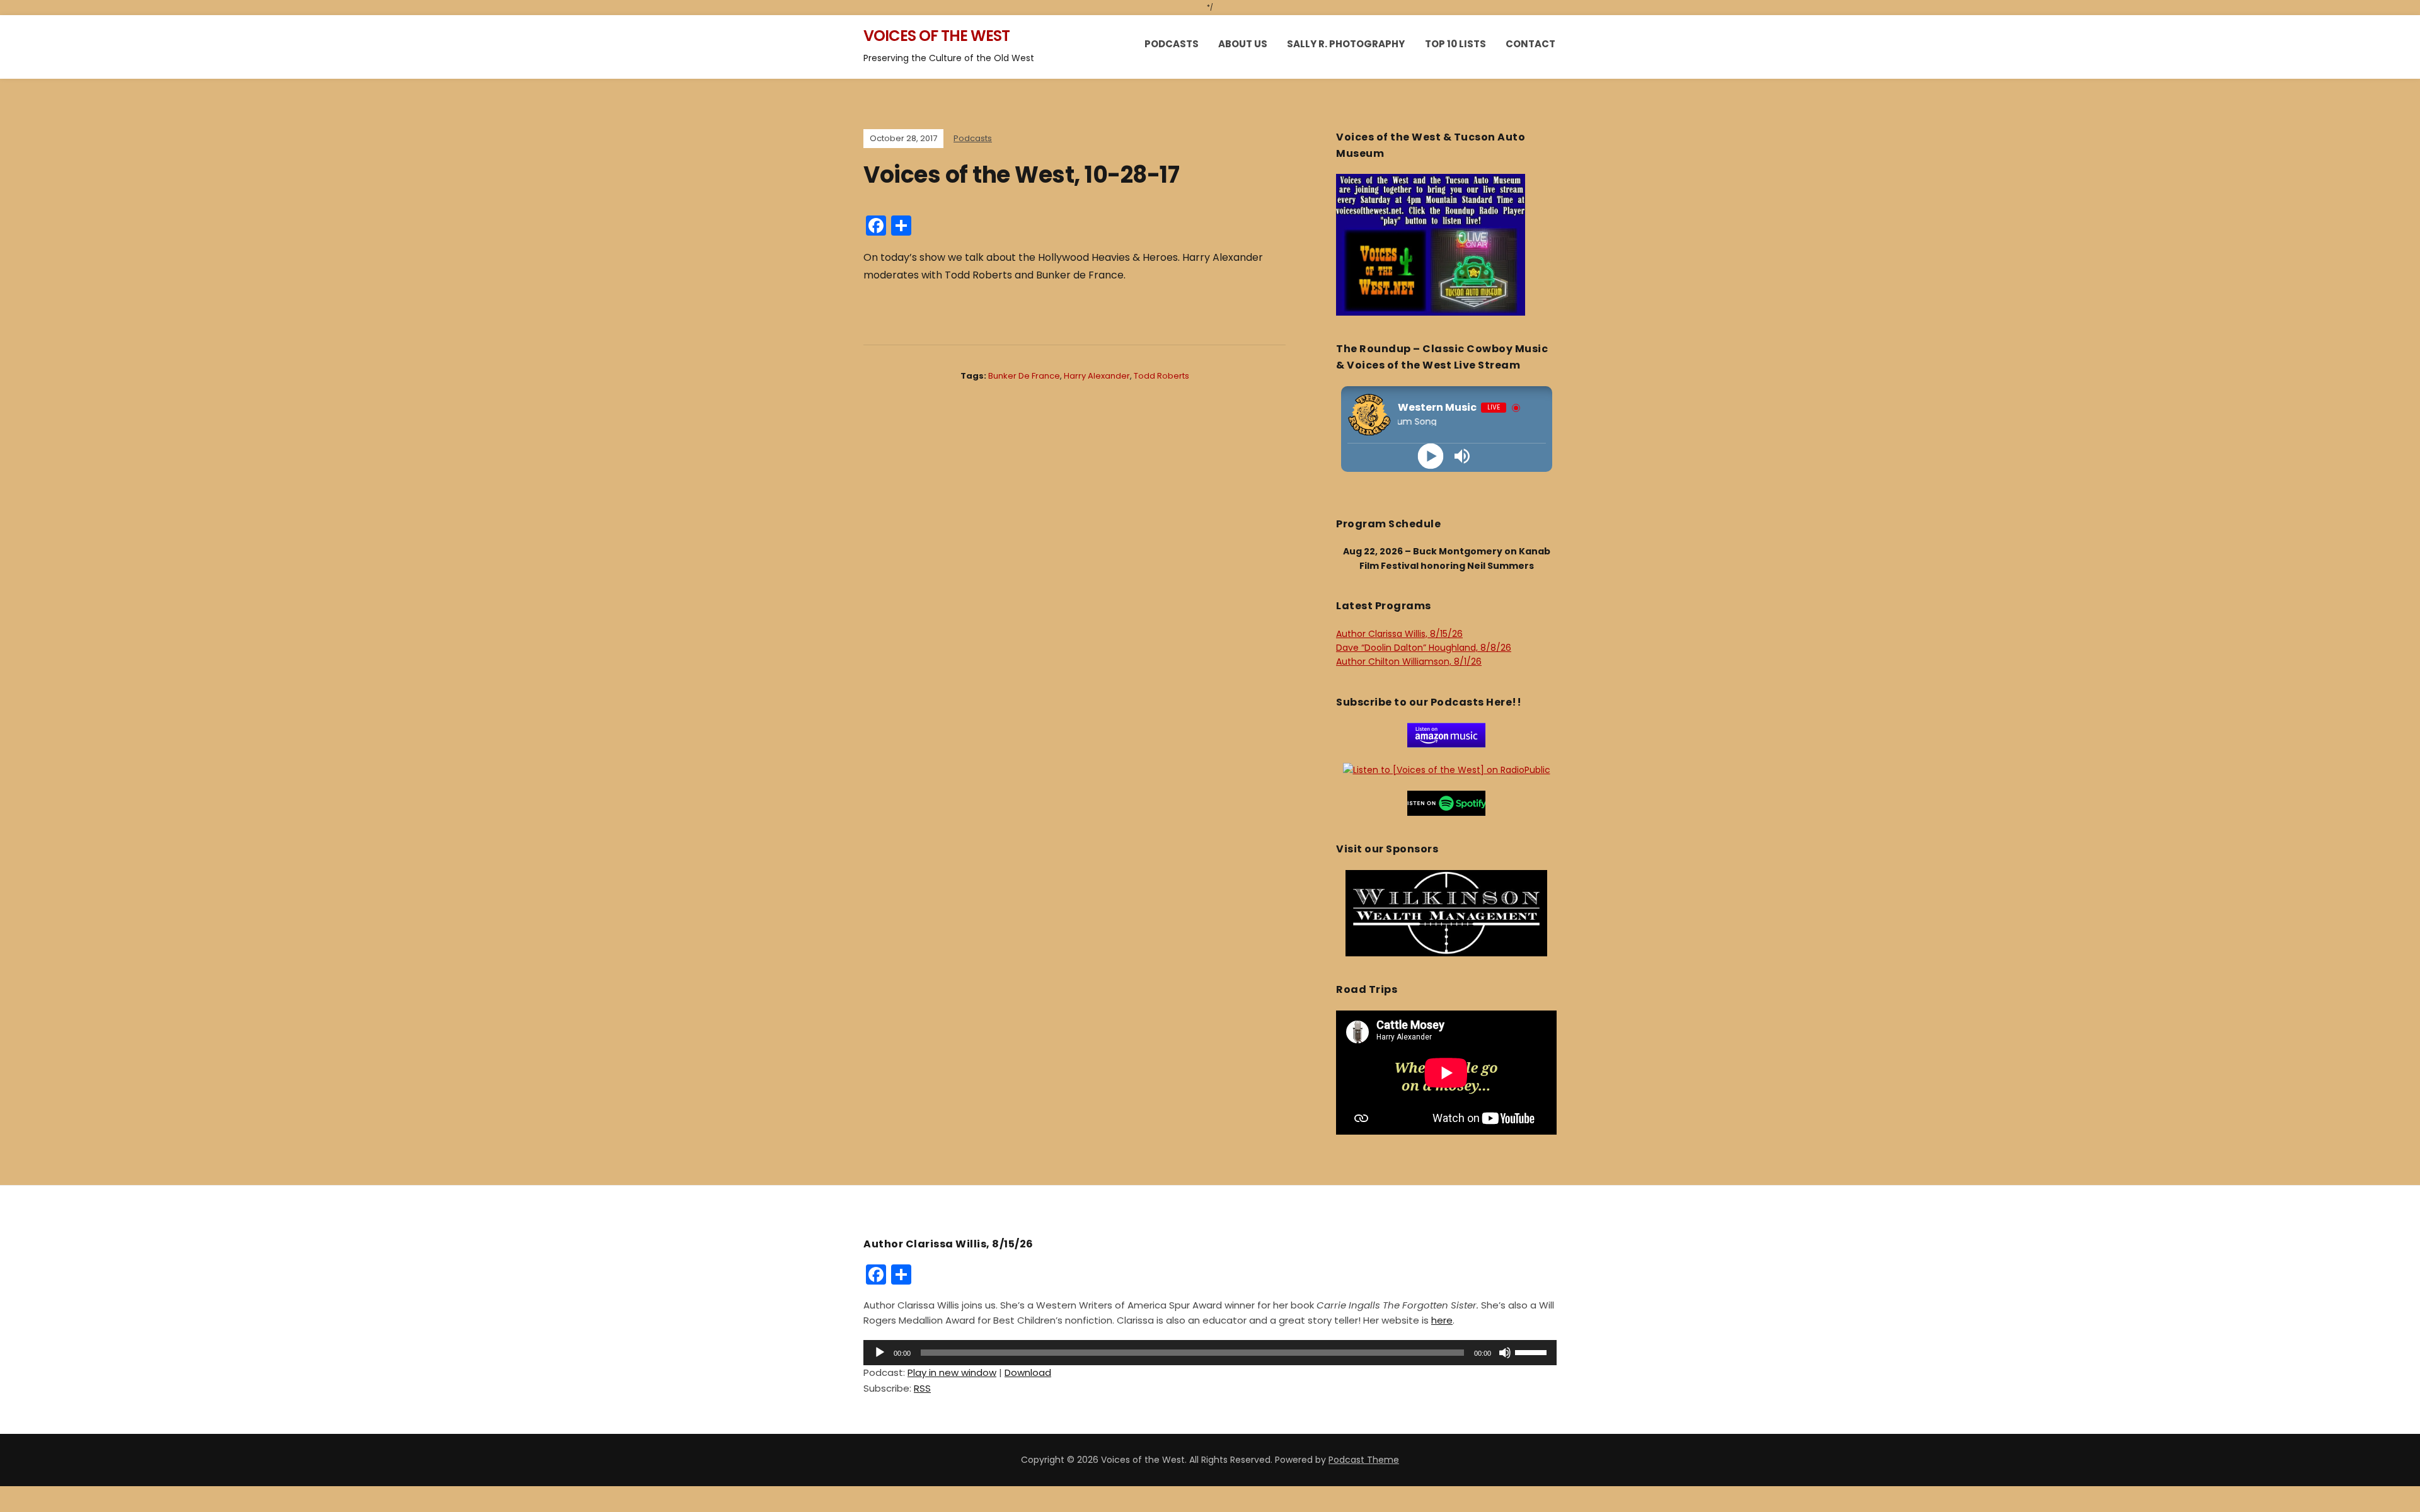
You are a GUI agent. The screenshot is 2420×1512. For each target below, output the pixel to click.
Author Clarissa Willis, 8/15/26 (1399, 634)
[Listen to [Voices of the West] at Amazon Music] (1446, 735)
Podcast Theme (1364, 1460)
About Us (1243, 44)
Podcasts (1172, 44)
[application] (1210, 1353)
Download (1028, 1372)
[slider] (1533, 1351)
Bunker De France (1024, 376)
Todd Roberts (1161, 376)
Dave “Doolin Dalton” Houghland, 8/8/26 (1424, 648)
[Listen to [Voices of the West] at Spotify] (1446, 803)
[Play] (1431, 456)
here (1442, 1320)
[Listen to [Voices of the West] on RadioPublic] (1447, 769)
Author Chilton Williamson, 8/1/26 (1409, 661)
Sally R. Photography (1346, 44)
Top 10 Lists (1455, 44)
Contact (1530, 44)
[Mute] (1505, 1353)
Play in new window (952, 1372)
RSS (922, 1388)
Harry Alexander (1097, 376)
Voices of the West (936, 36)
